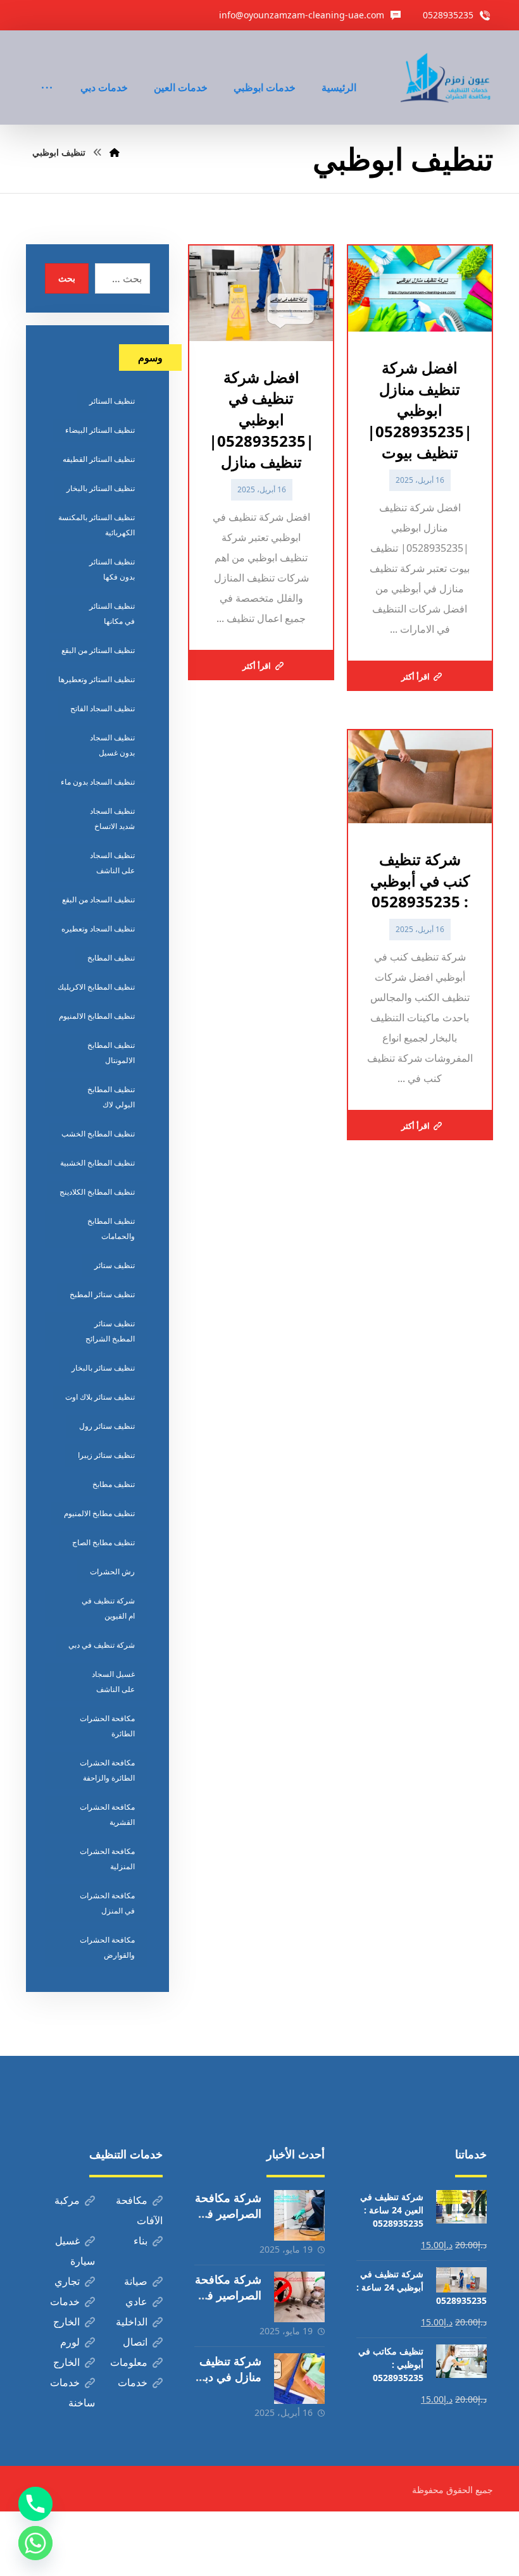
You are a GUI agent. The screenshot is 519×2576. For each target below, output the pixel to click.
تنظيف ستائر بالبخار (103, 1368)
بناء (141, 2241)
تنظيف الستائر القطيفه (99, 459)
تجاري (67, 2281)
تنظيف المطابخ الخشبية (97, 1163)
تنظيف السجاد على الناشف (112, 863)
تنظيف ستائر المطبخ (102, 1294)
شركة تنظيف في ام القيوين (108, 1608)
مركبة (67, 2200)
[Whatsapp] (35, 2543)
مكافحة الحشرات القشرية (107, 1814)
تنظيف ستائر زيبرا (106, 1455)
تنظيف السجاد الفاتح (103, 708)
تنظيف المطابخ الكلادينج (97, 1192)
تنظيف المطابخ (111, 958)
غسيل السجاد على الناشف (113, 1682)
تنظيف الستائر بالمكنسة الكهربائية (97, 525)
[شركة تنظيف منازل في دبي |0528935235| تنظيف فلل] (299, 2379)
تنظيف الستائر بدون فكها (112, 569)
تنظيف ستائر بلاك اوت (100, 1397)
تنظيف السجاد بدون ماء (98, 782)
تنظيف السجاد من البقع (98, 899)
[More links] (47, 70)
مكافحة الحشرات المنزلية (107, 1859)
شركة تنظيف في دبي (102, 1645)
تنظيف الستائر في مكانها (112, 613)
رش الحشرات (112, 1571)
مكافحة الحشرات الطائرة (107, 1726)
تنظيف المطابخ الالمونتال (111, 1053)
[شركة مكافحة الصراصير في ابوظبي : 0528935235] (299, 2215)
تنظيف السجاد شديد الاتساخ (112, 818)
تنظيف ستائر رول (107, 1426)
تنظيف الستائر (112, 401)
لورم (70, 2342)
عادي (136, 2301)
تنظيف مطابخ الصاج (103, 1542)
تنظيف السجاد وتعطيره (98, 929)
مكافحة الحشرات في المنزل (107, 1903)
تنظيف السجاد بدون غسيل (112, 745)
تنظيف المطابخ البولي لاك (111, 1097)
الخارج (66, 2322)
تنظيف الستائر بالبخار (101, 488)
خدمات (65, 2301)
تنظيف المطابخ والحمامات (111, 1229)
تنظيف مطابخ (114, 1484)
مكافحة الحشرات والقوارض (107, 1947)
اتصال (135, 2342)
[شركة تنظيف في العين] (447, 78)
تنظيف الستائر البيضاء (100, 430)
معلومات (129, 2362)
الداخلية (132, 2322)
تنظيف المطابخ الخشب (98, 1134)
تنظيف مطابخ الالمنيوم (99, 1513)
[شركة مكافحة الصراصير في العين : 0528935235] (299, 2297)
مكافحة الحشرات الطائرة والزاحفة (107, 1770)
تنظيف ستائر (115, 1265)
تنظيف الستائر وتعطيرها (97, 679)
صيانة (136, 2281)
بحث (67, 278)
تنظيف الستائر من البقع (98, 650)
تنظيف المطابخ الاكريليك (96, 987)
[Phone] (35, 2504)
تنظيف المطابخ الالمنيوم (97, 1016)
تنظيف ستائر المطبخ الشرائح (110, 1331)
